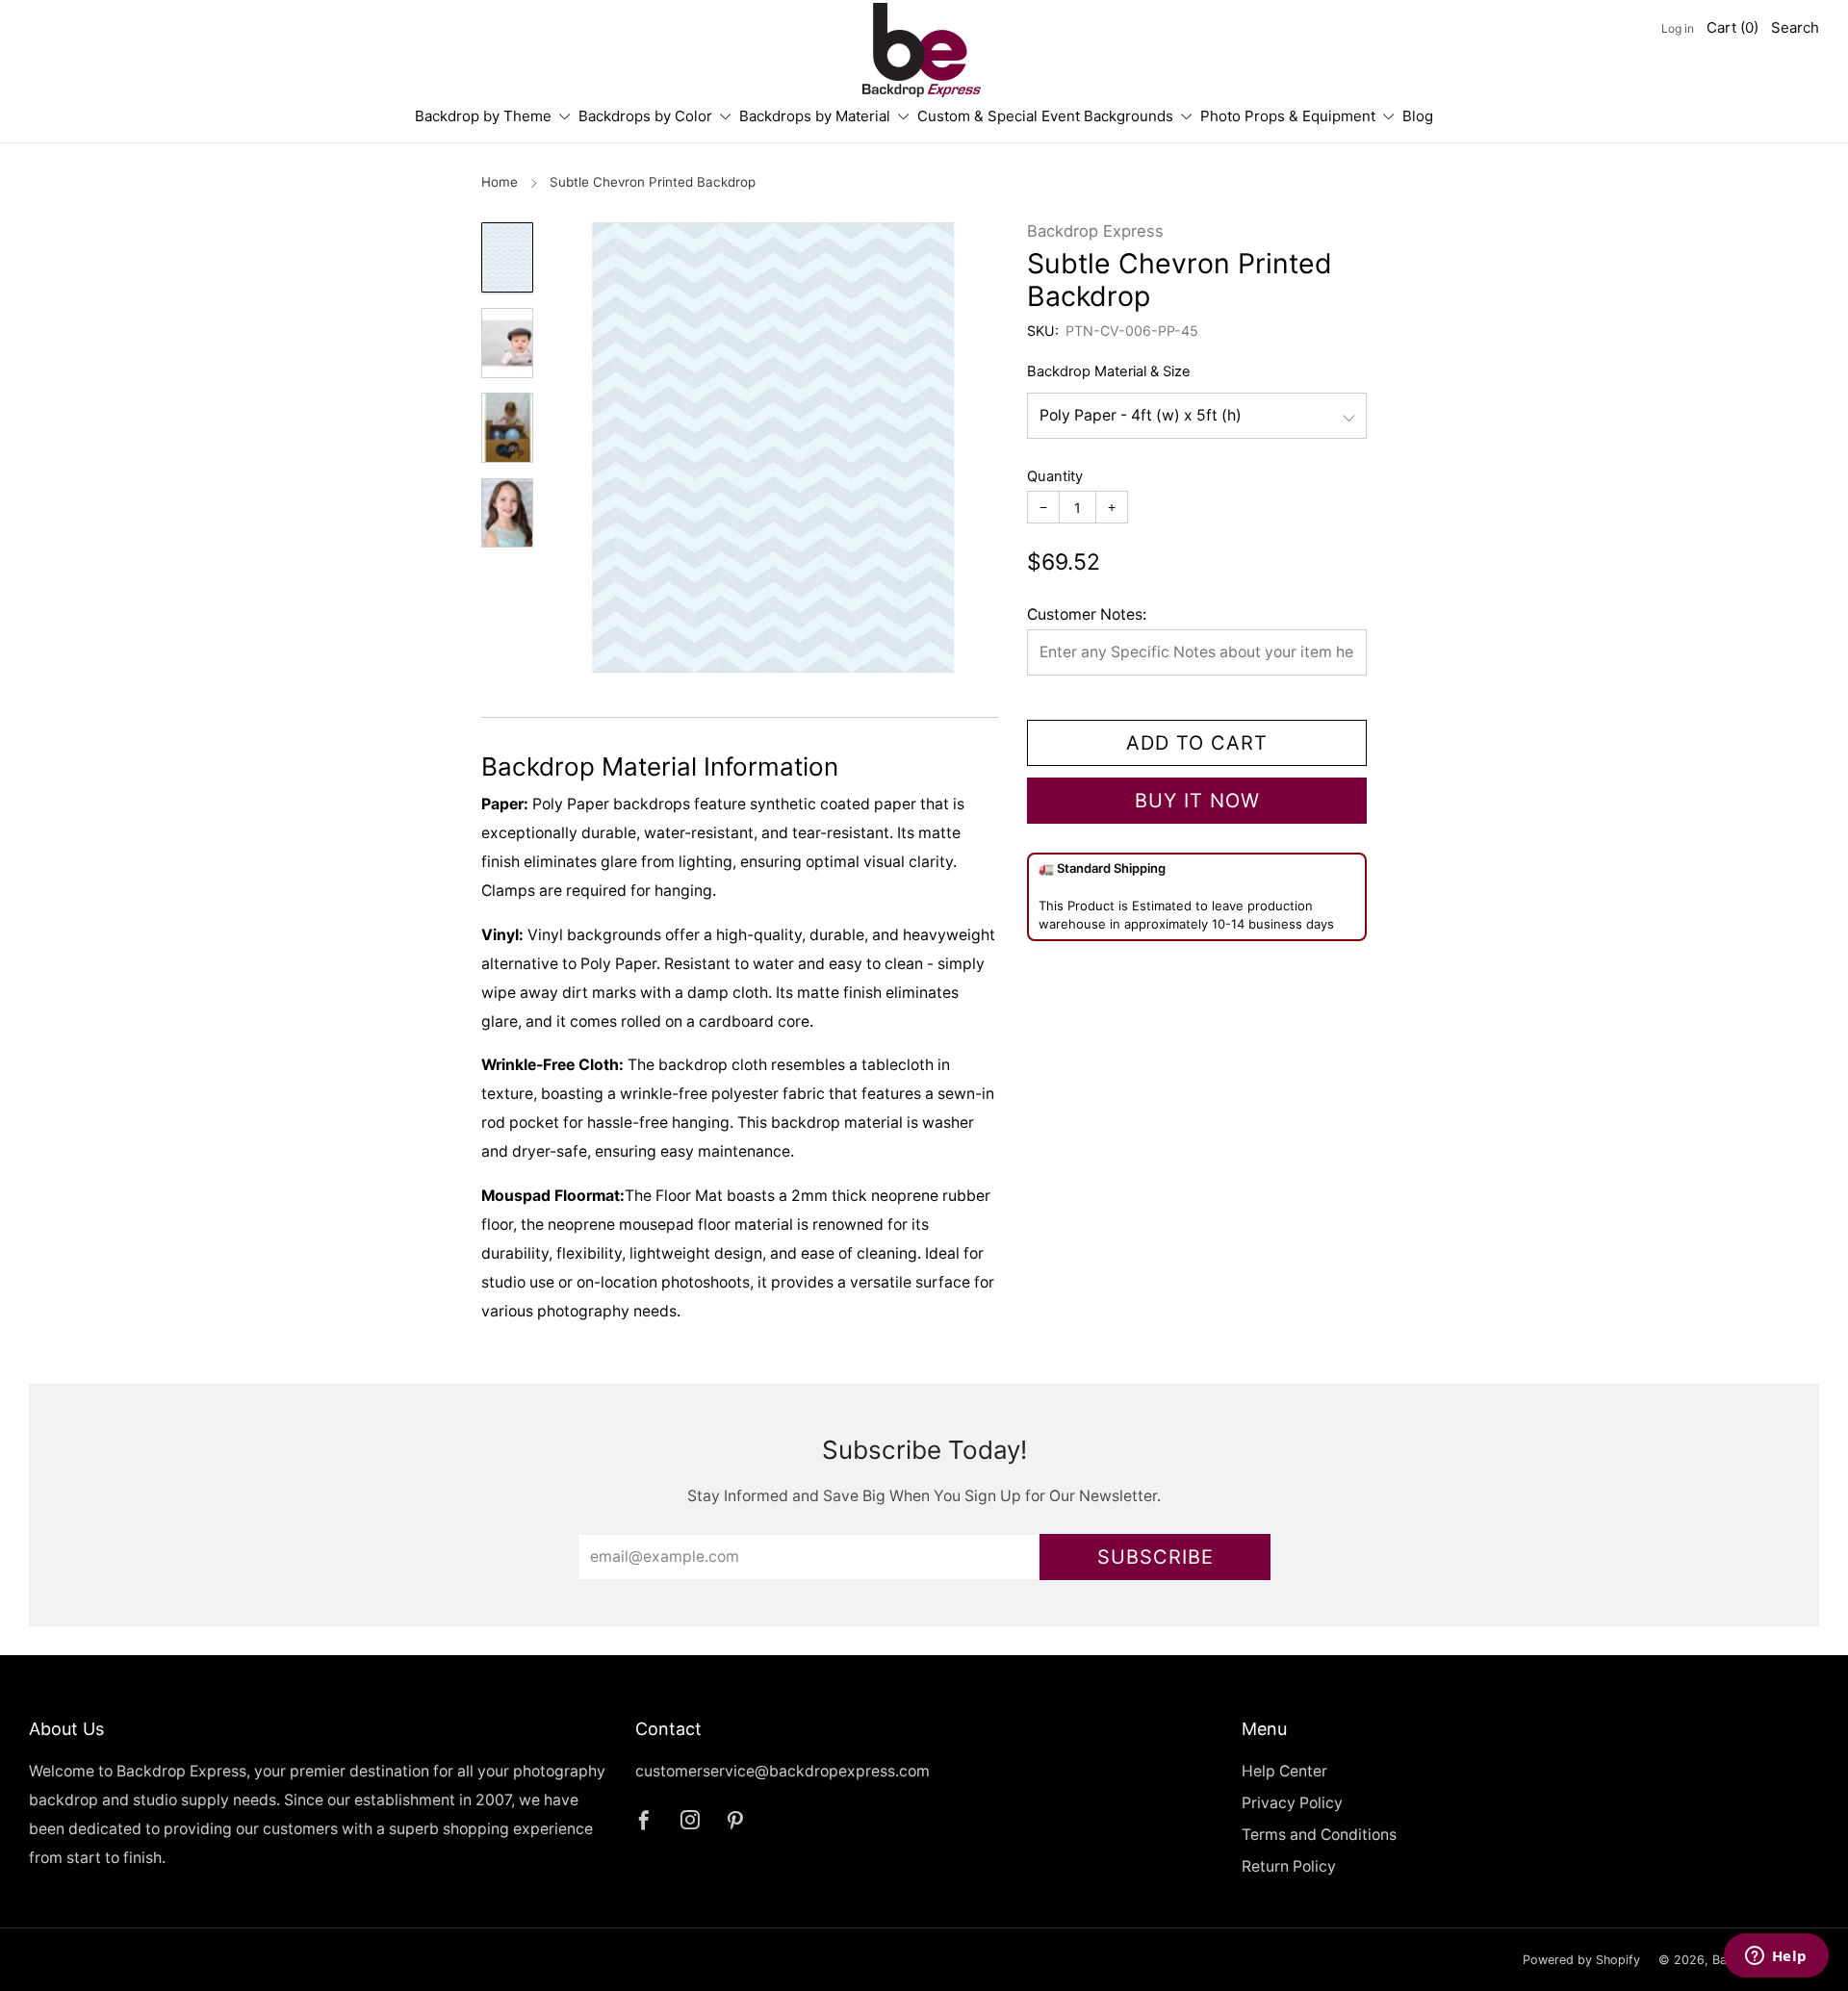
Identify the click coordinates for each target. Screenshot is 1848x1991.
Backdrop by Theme (483, 116)
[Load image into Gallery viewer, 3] (507, 428)
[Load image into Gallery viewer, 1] (507, 257)
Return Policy (1289, 1866)
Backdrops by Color (645, 116)
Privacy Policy (1292, 1803)
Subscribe (1155, 1557)
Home (500, 182)
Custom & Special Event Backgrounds (1045, 116)
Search (1795, 27)
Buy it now (1197, 801)
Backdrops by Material (815, 116)
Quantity (1055, 476)
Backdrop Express (1095, 231)
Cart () (1732, 27)
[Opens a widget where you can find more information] (1776, 1957)
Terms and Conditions (1319, 1835)
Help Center (1284, 1771)
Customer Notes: (1087, 614)
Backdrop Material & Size (1109, 371)
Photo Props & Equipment (1288, 116)
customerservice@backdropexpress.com (783, 1771)
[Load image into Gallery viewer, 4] (507, 513)
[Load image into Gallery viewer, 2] (507, 343)
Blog (1418, 116)
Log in (1678, 28)
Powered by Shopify (1581, 1960)
